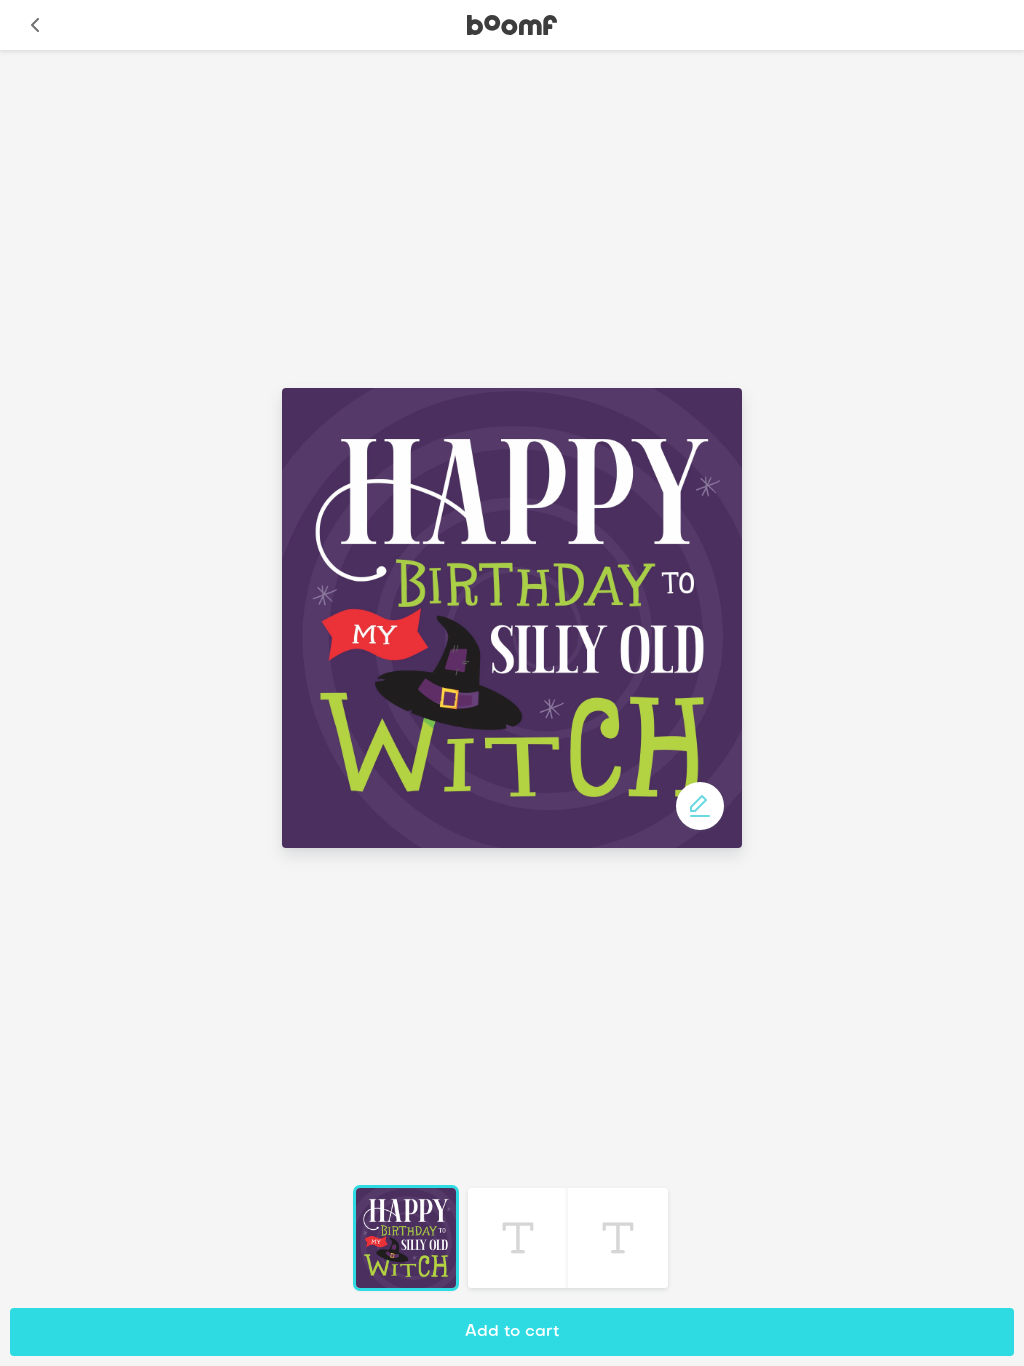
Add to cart (512, 1332)
